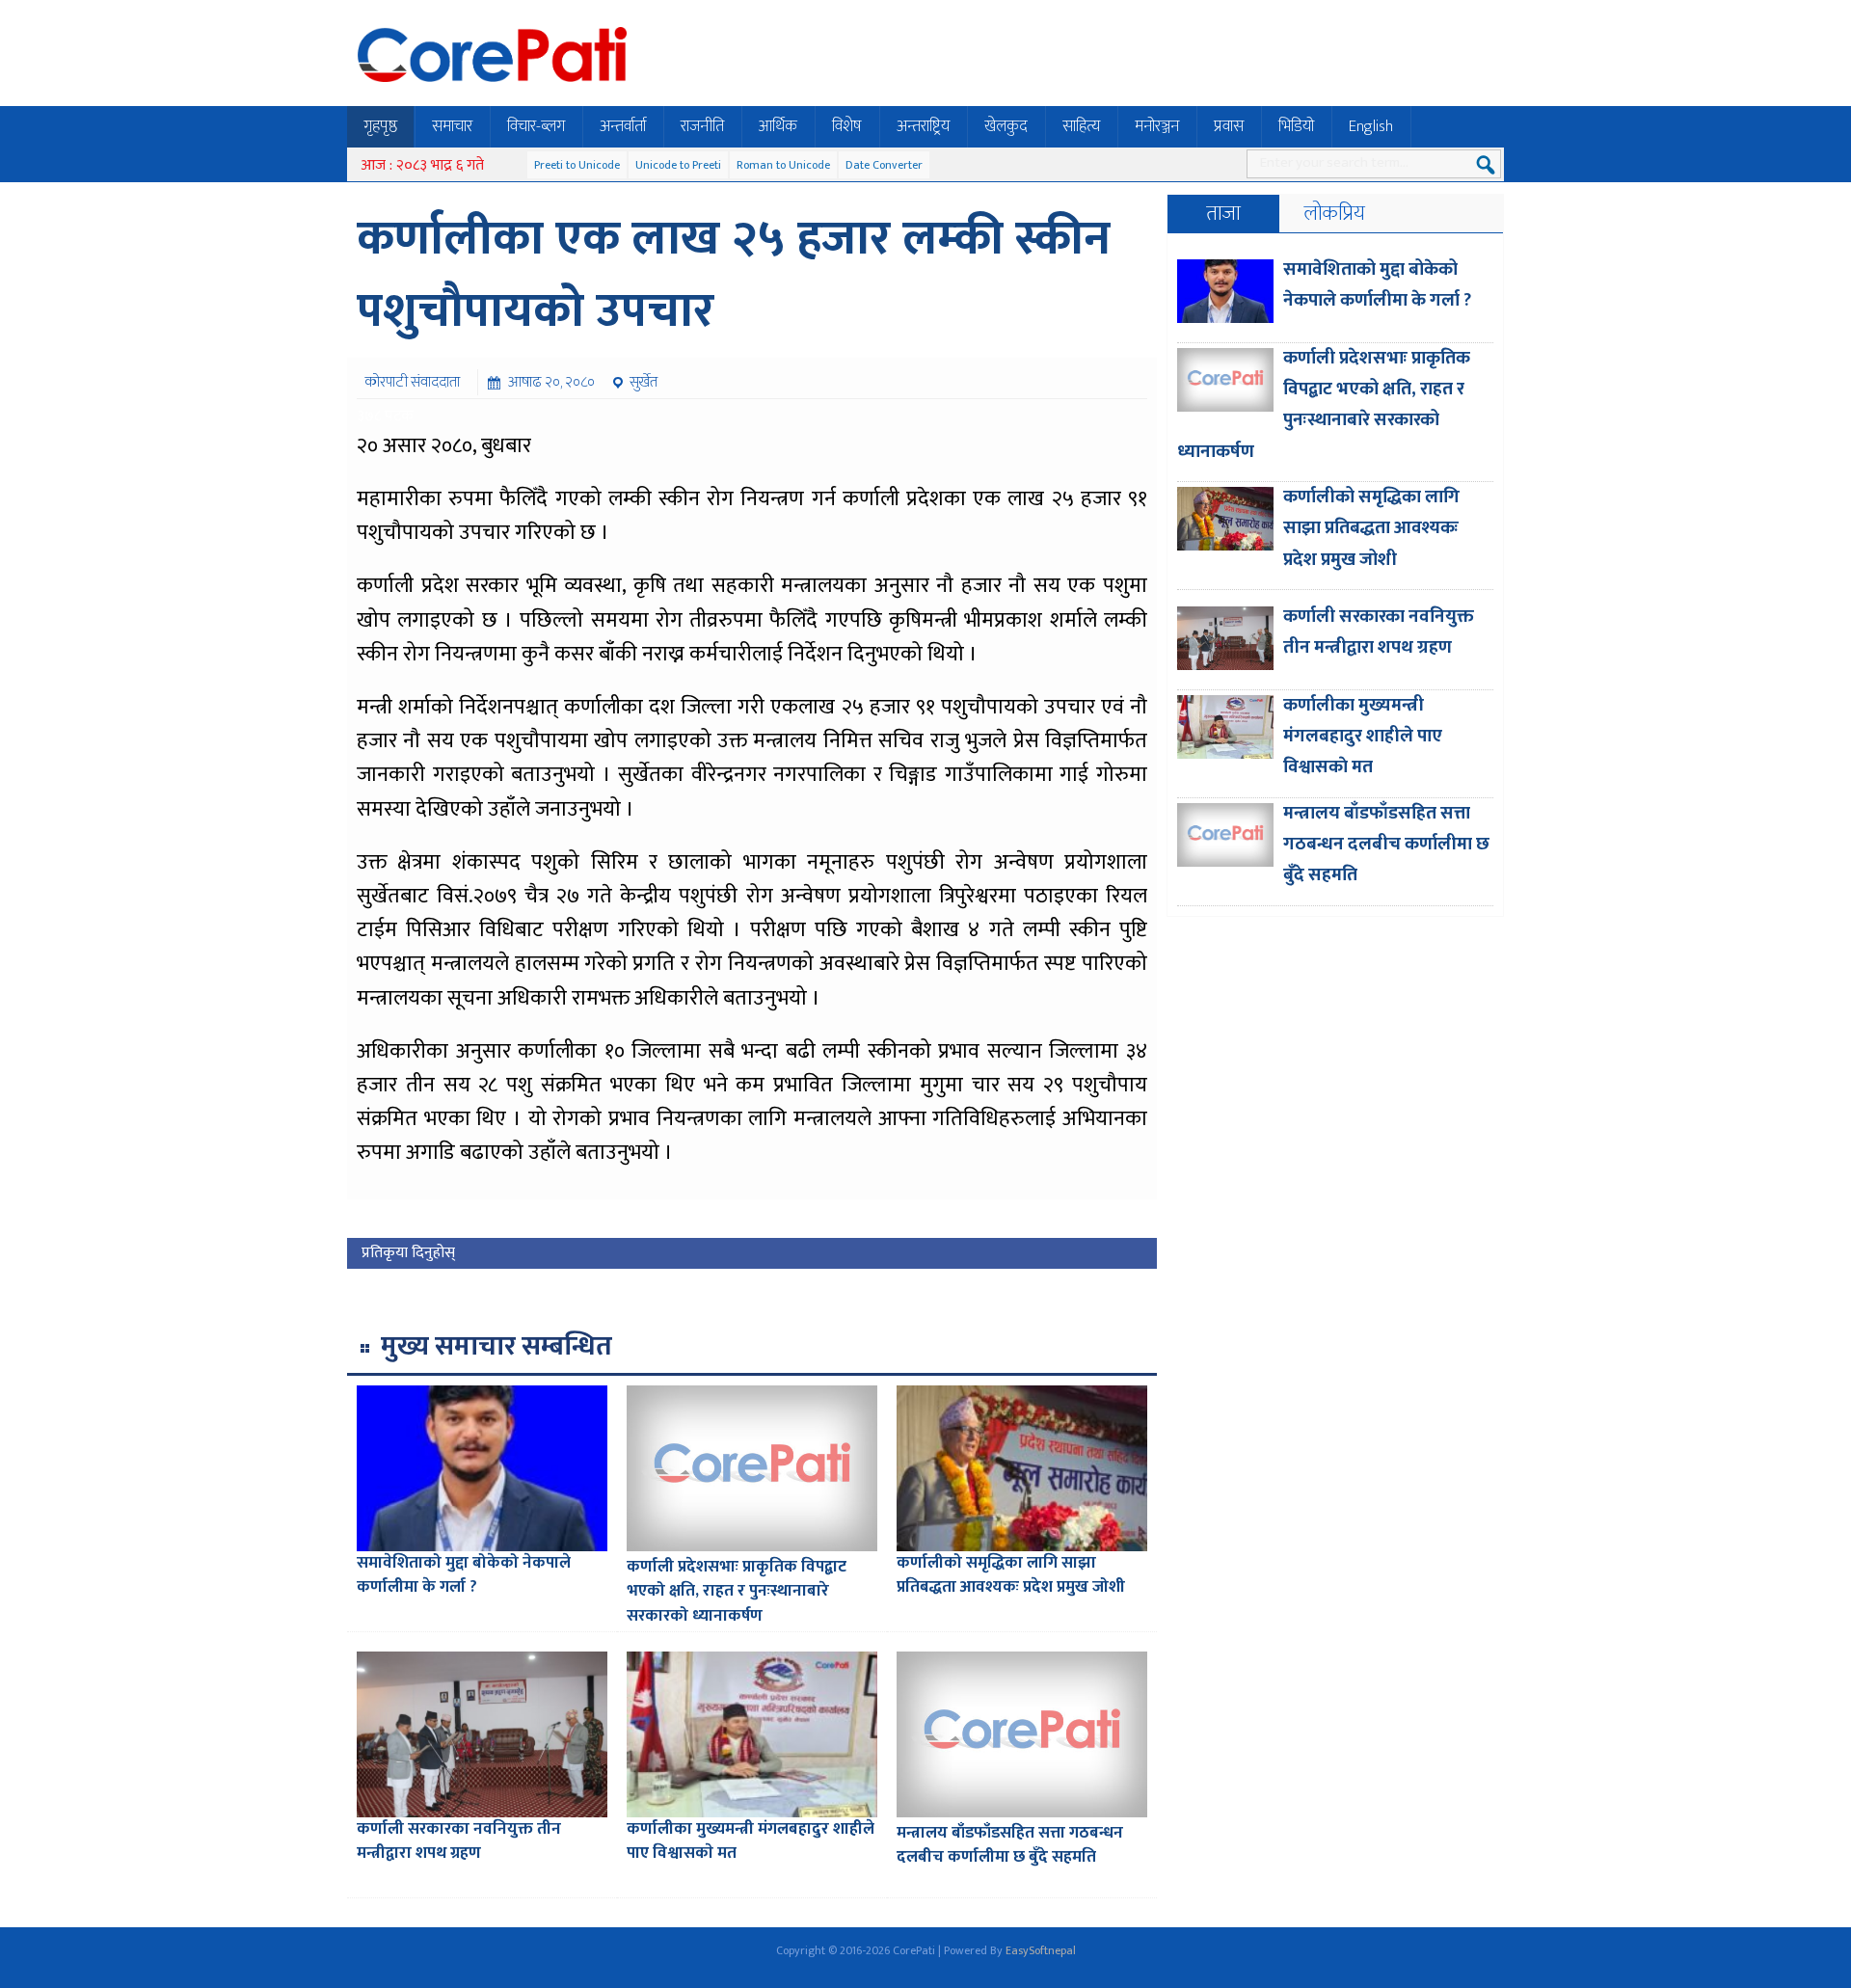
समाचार (452, 126)
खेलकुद (1006, 126)
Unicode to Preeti (678, 165)
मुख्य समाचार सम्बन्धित (496, 1346)
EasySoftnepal (1041, 1950)
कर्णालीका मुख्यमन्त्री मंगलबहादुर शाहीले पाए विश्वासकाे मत (751, 1841)
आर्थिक (778, 126)
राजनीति (702, 126)
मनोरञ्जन (1157, 126)
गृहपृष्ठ (380, 126)
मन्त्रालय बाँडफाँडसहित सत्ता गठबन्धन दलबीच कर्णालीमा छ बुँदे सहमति (1010, 1845)
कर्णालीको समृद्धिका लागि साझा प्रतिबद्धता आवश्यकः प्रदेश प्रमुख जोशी (1011, 1575)
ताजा (1223, 214)
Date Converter (884, 165)
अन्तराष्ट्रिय (923, 126)
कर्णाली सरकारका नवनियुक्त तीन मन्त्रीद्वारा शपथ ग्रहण (459, 1841)
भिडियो (1296, 126)
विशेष (847, 126)
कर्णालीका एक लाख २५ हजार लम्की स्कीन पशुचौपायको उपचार (734, 275)
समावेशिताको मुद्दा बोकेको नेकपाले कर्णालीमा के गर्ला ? (464, 1575)
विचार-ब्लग (536, 126)
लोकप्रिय (1335, 214)
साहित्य (1081, 126)
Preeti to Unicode (577, 165)
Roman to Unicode (783, 165)
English (1371, 126)
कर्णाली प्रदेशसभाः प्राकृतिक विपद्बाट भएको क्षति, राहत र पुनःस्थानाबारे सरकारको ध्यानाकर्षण (737, 1591)
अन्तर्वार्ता (623, 126)
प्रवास (1229, 126)
